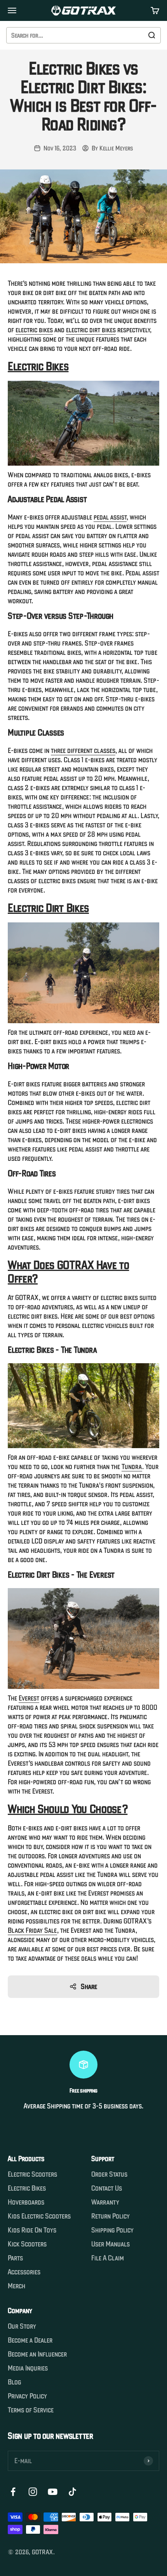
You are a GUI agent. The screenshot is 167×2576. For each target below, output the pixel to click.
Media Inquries (28, 2368)
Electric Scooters (32, 2174)
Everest (29, 1698)
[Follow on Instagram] (33, 2492)
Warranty (105, 2202)
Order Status (109, 2174)
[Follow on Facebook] (13, 2492)
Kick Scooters (27, 2244)
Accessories (24, 2272)
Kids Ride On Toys (32, 2230)
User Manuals (110, 2244)
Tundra (132, 1467)
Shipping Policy (112, 2230)
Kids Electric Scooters (39, 2216)
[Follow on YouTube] (53, 2492)
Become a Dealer (30, 2340)
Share (89, 1986)
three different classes (83, 750)
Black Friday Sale (32, 1930)
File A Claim (108, 2258)
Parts (15, 2258)
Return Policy (110, 2216)
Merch (17, 2286)
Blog (14, 2382)
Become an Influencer (37, 2354)
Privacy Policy (27, 2396)
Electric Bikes (27, 2188)
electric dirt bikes (91, 330)
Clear (134, 35)
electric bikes (34, 330)
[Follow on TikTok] (72, 2492)
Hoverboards (26, 2202)
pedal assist (110, 517)
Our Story (22, 2326)
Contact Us (107, 2188)
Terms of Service (31, 2410)
